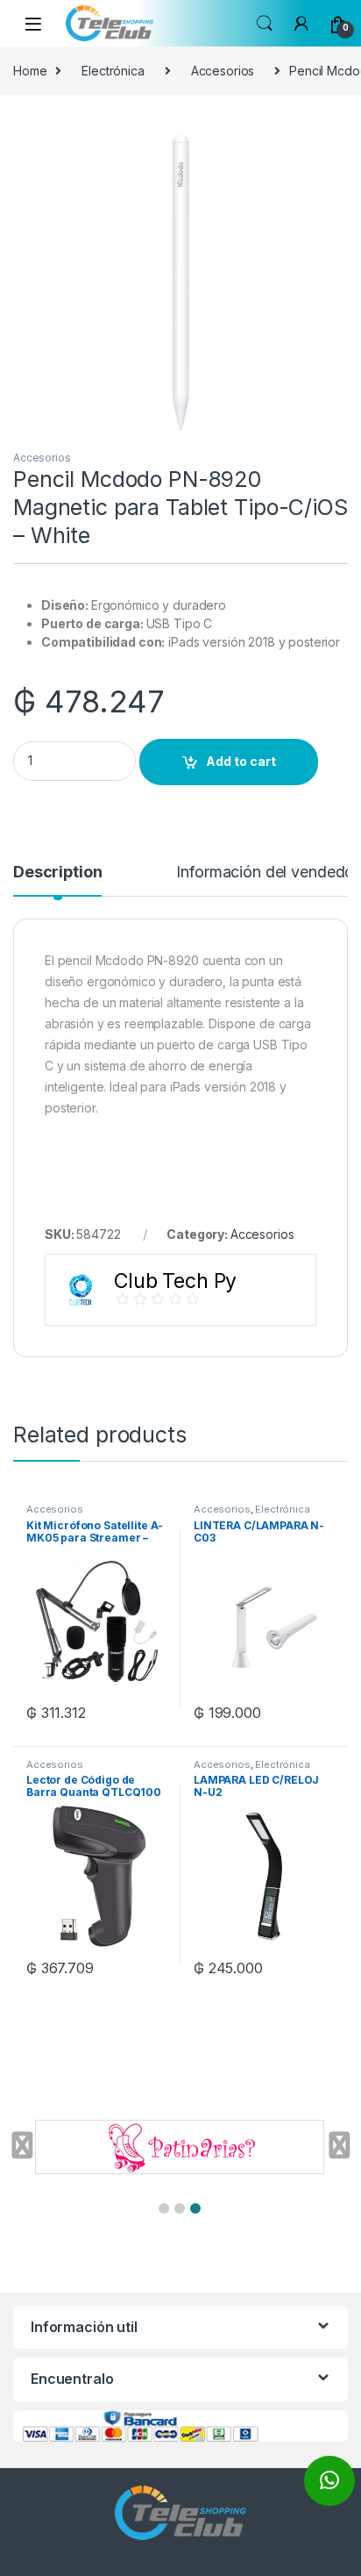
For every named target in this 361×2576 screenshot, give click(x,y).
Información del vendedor (268, 873)
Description (57, 873)
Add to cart (241, 761)
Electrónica (113, 71)
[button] (164, 2208)
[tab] (57, 880)
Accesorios (223, 71)
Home (30, 71)
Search (265, 24)
